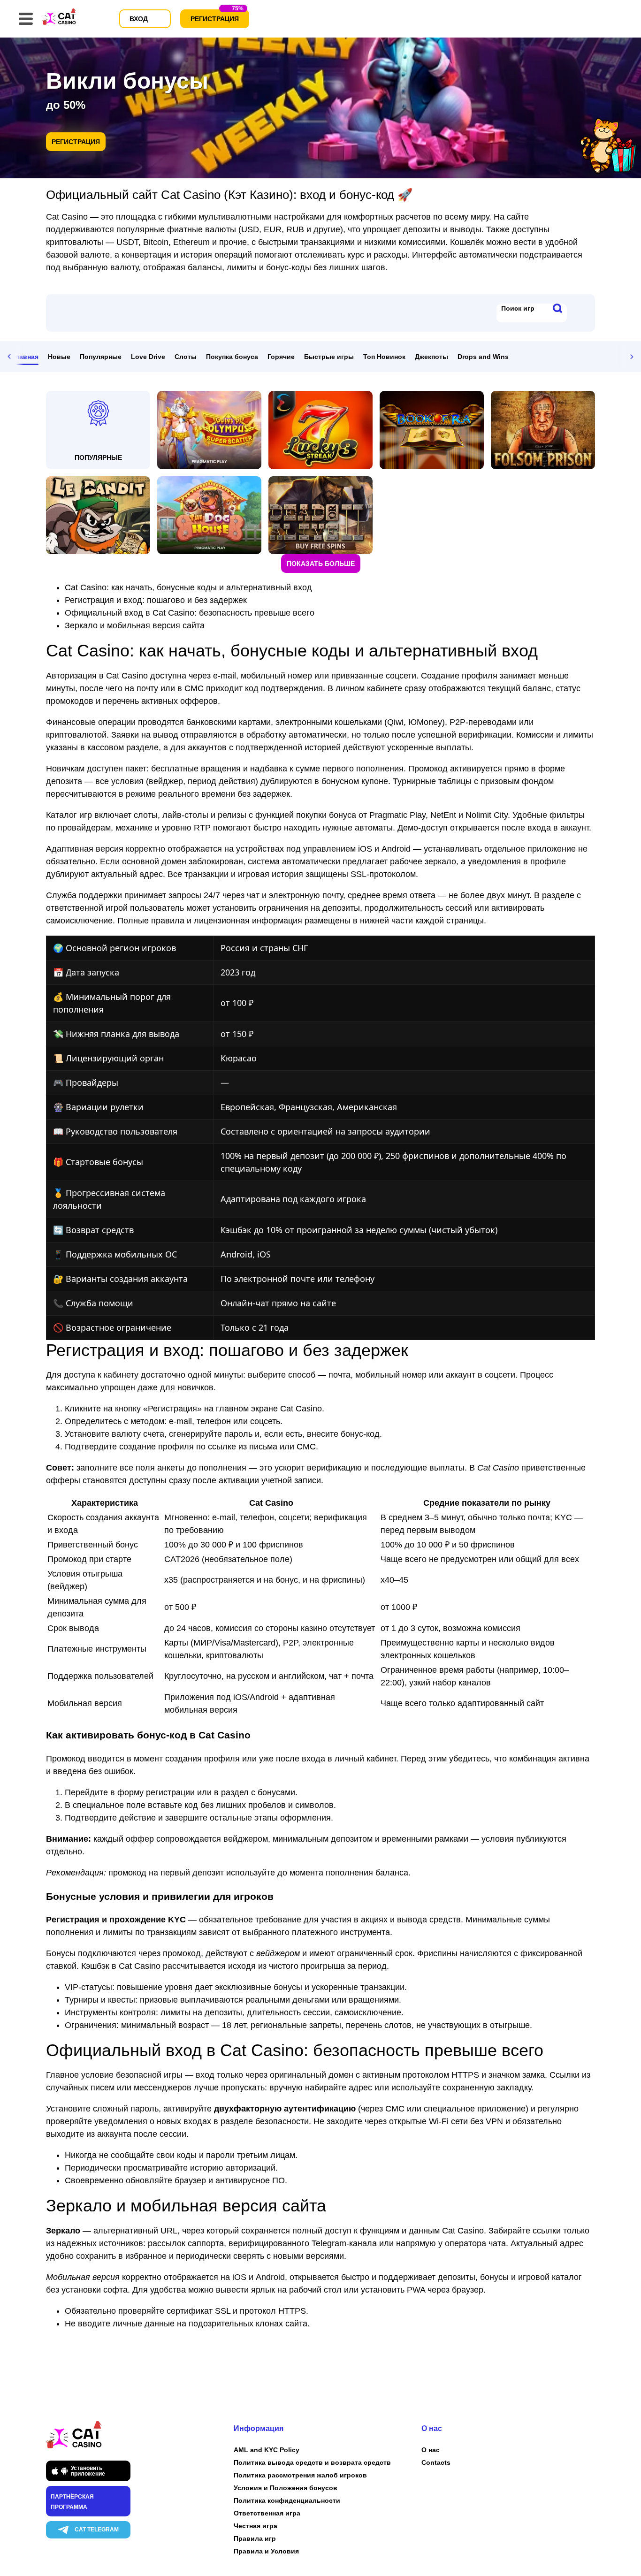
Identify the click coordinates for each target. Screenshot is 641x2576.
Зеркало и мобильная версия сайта (135, 625)
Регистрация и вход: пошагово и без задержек (156, 600)
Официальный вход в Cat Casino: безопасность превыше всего (190, 613)
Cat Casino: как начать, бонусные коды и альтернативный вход (188, 587)
